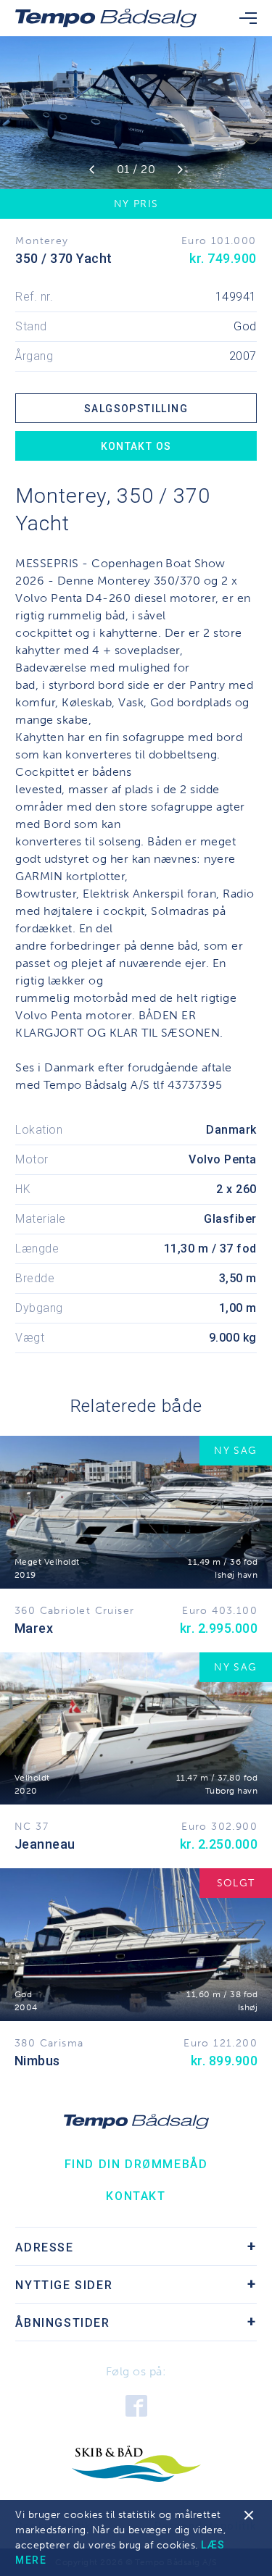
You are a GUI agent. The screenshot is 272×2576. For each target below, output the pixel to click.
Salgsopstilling (136, 409)
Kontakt (136, 2196)
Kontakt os (136, 446)
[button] (91, 170)
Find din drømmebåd (136, 2164)
